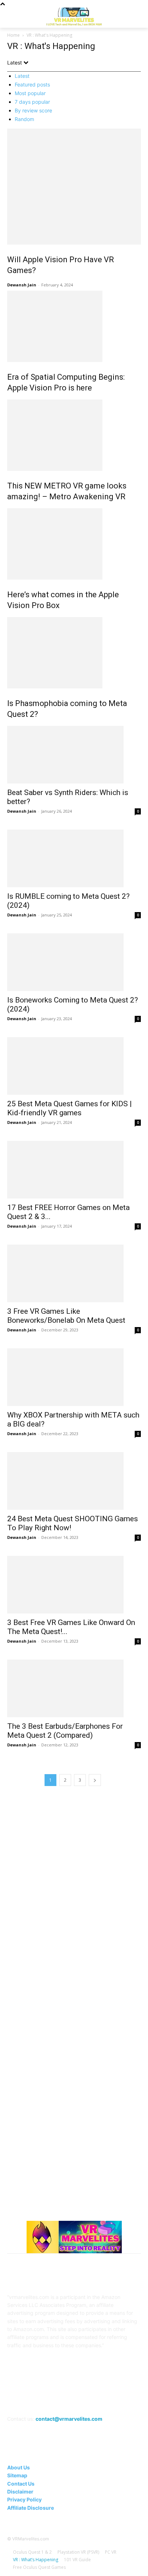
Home (13, 35)
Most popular (30, 93)
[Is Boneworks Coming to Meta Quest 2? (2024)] (74, 962)
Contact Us (21, 2484)
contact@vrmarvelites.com (69, 2419)
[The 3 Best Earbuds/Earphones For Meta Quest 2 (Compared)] (74, 1688)
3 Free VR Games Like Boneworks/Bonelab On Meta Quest (66, 1316)
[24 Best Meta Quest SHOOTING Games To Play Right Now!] (74, 1481)
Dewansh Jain (22, 285)
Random (24, 119)
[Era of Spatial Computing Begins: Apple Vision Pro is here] (74, 326)
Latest (22, 76)
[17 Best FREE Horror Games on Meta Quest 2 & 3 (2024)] (74, 1170)
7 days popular (32, 102)
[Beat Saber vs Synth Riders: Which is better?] (74, 755)
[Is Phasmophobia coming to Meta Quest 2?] (74, 653)
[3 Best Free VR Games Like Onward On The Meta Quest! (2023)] (74, 1585)
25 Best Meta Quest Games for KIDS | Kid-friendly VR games (70, 1108)
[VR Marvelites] (74, 16)
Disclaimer (20, 2492)
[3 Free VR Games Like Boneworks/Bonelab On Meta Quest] (74, 1273)
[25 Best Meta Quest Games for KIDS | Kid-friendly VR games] (74, 1066)
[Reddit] (83, 2399)
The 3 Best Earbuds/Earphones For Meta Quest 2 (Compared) (65, 1731)
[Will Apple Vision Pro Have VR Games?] (74, 187)
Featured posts (32, 84)
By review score (33, 110)
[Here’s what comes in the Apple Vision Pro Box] (74, 544)
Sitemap (17, 2475)
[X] (100, 2399)
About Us (18, 2467)
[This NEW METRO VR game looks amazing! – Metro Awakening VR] (74, 435)
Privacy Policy (24, 2499)
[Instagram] (48, 2399)
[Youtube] (118, 2399)
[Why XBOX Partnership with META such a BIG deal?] (74, 1377)
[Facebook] (30, 2399)
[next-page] (95, 1780)
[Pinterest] (65, 2399)
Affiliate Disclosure (31, 2508)
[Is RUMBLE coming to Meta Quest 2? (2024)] (74, 858)
